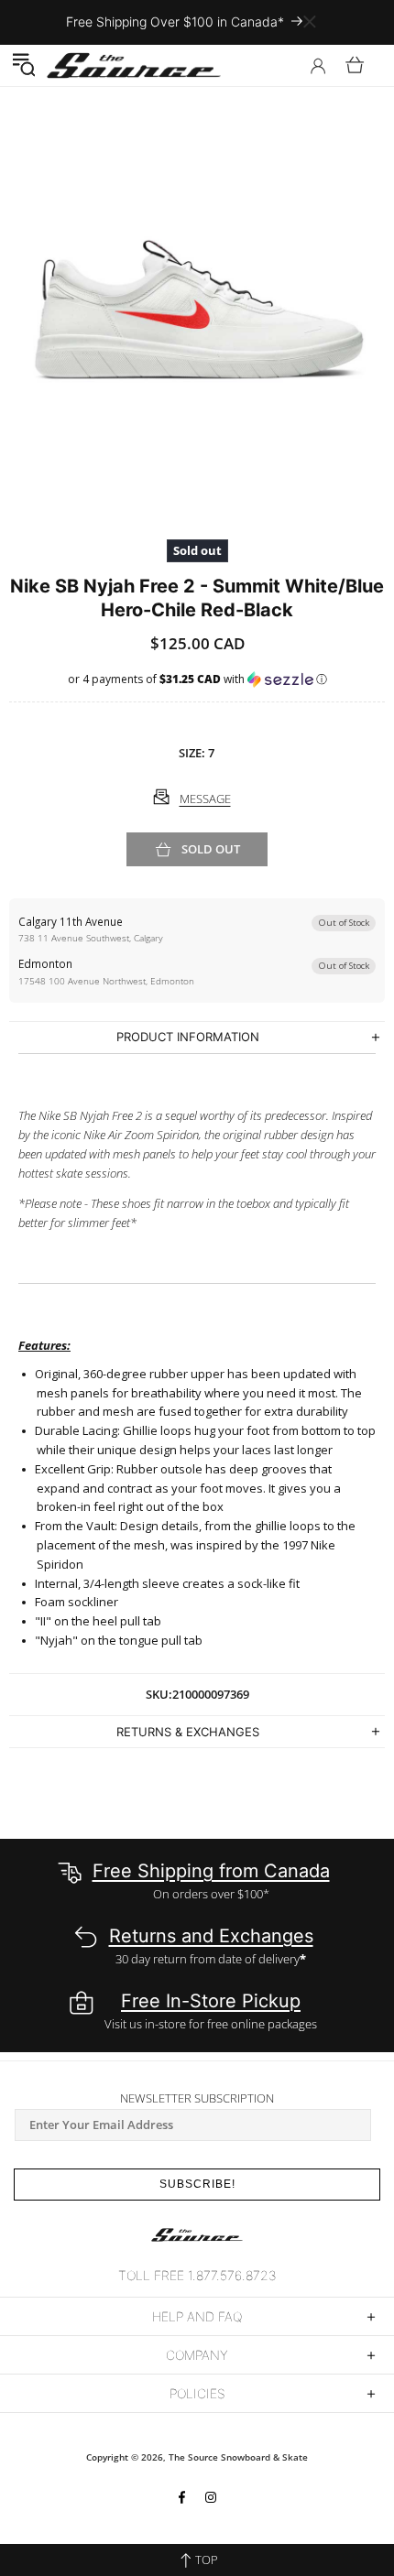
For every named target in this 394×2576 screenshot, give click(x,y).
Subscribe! (197, 2184)
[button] (23, 65)
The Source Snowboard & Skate (238, 2457)
